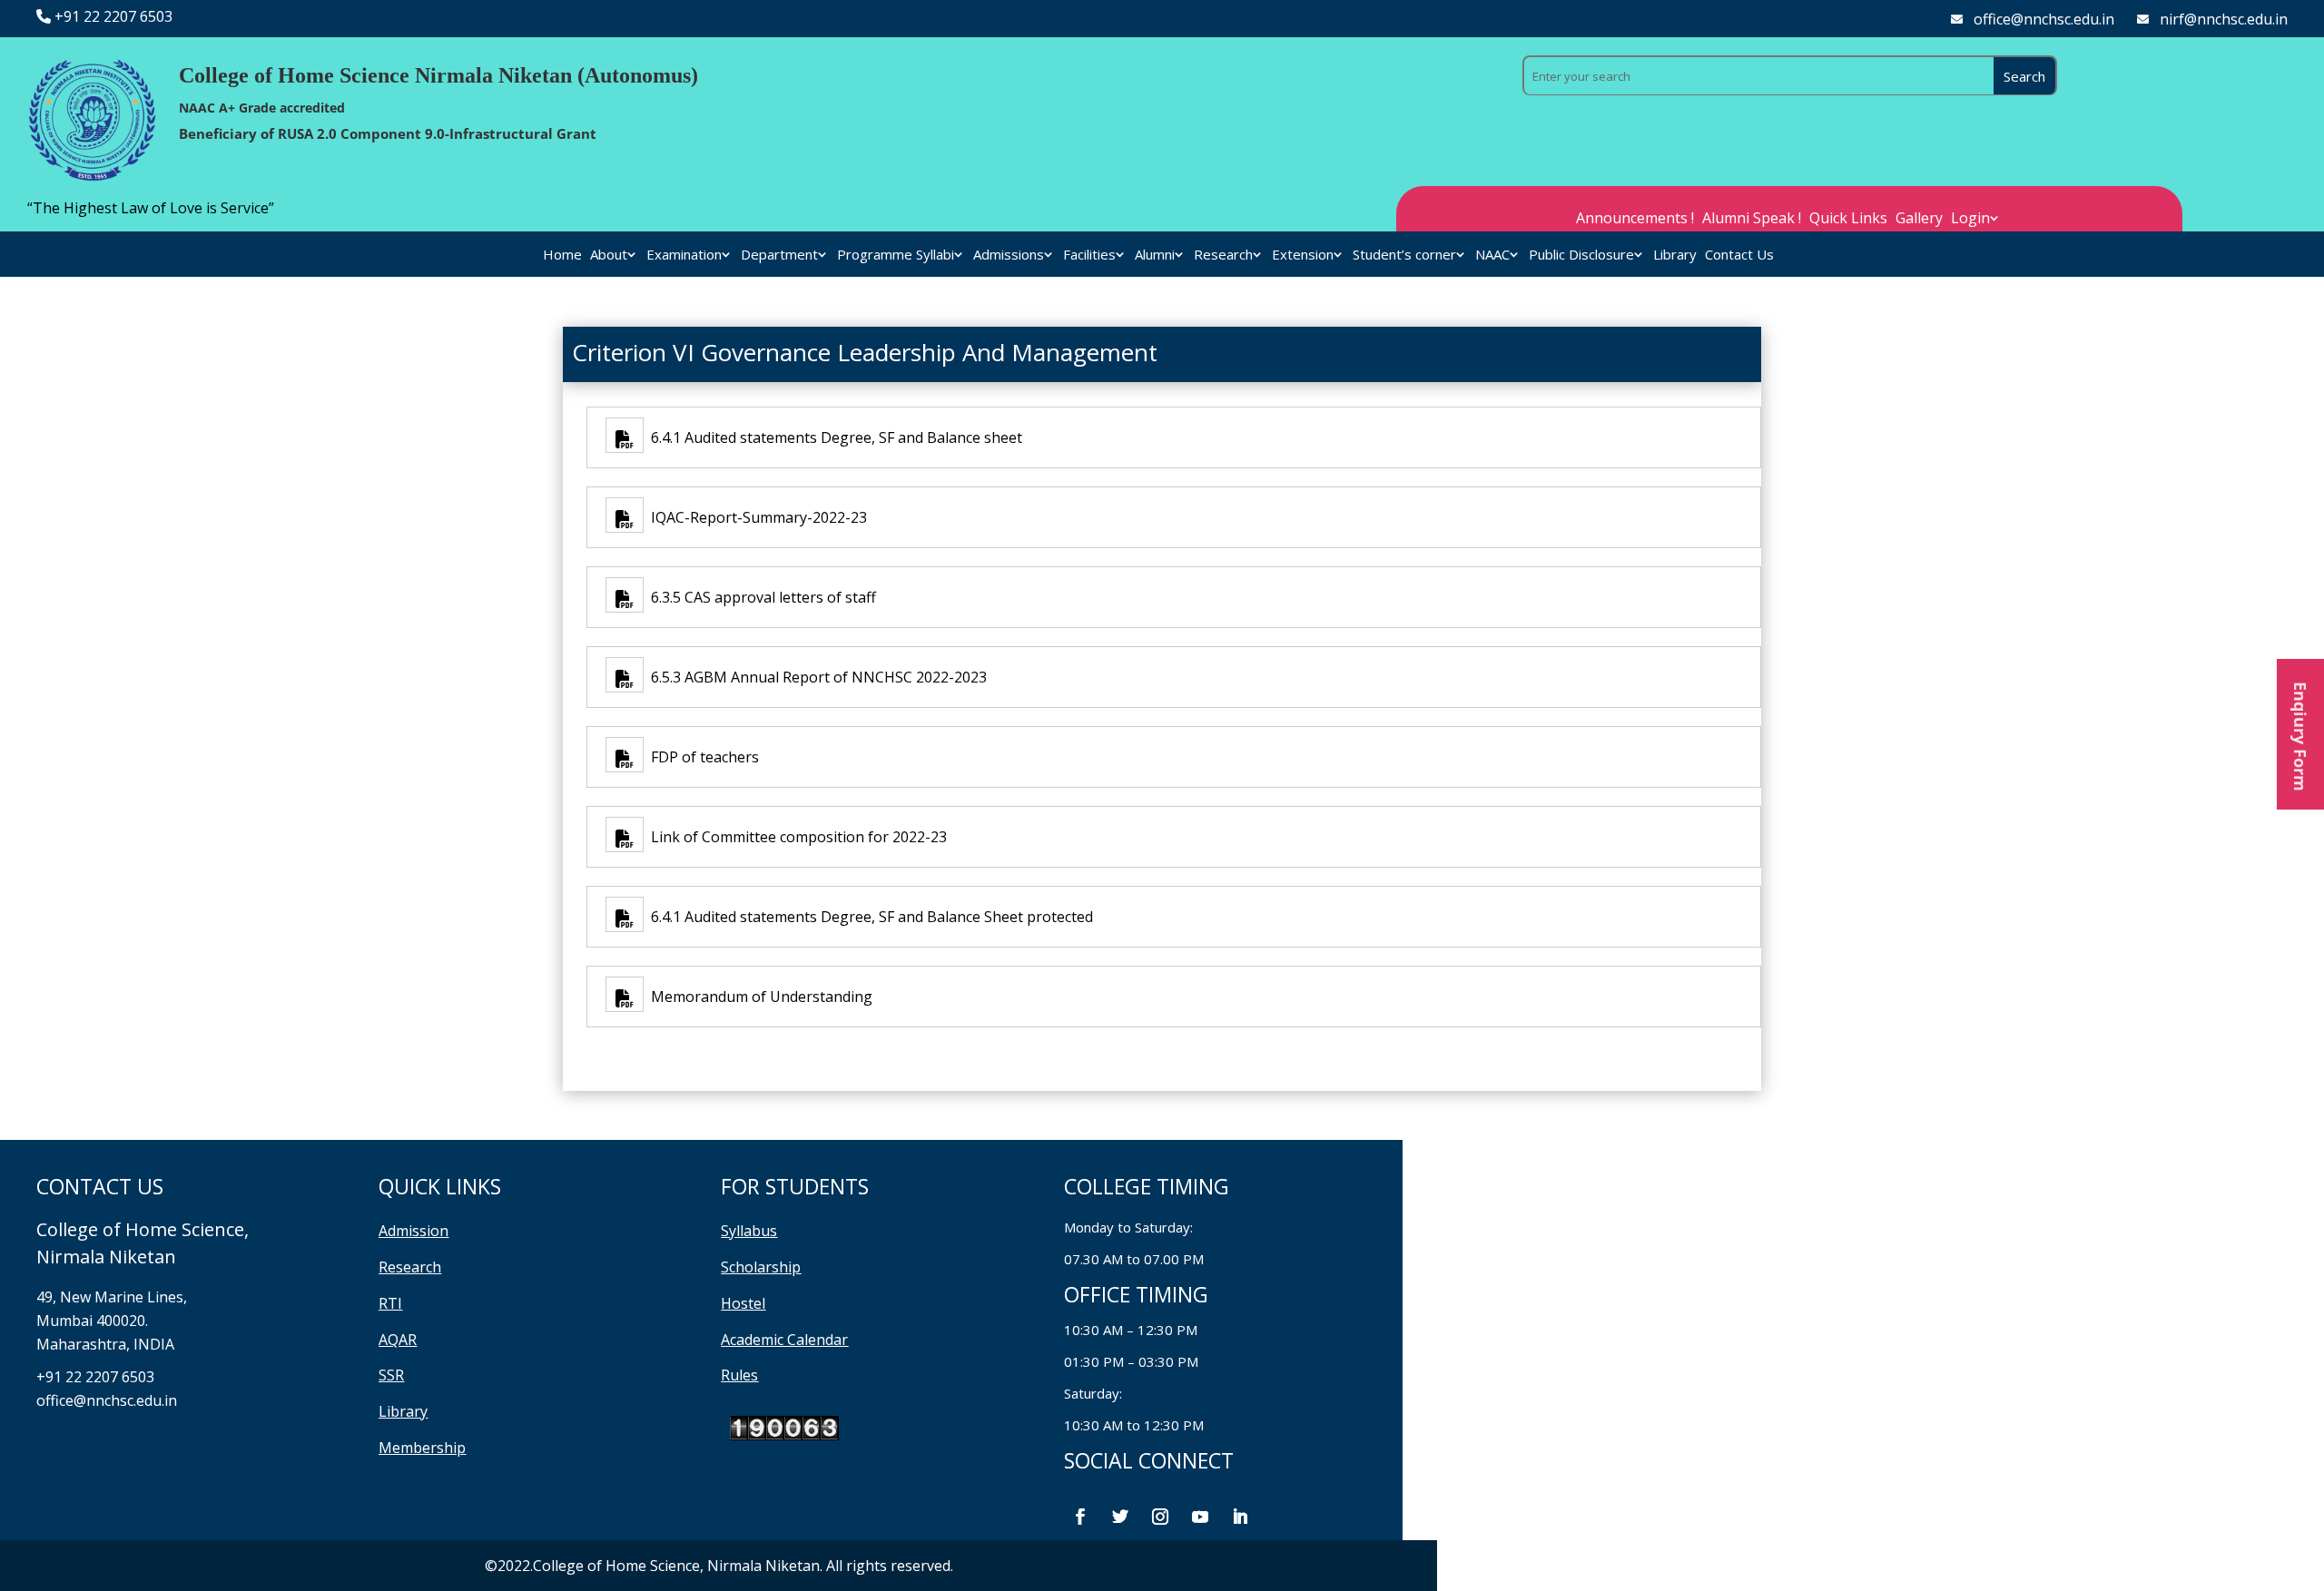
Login (1970, 220)
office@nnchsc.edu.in (2044, 19)
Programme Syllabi (896, 255)
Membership (422, 1448)
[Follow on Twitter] (1120, 1517)
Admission (414, 1231)
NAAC (1492, 255)
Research (1223, 255)
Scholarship (761, 1267)
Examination (684, 255)
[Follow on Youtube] (1200, 1517)
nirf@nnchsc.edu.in (2224, 19)
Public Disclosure (1581, 255)
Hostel (743, 1303)
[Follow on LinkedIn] (1240, 1517)
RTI (390, 1303)
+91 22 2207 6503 (113, 16)
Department (779, 255)
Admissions (1009, 255)
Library (1675, 255)
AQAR (398, 1340)
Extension (1303, 255)
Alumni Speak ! (1752, 220)
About (609, 255)
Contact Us (1739, 255)
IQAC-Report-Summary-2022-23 (755, 517)
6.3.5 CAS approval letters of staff (760, 597)
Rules (739, 1375)
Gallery (1919, 220)
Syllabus (749, 1231)
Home (562, 255)
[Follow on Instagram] (1160, 1517)
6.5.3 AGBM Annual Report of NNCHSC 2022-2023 (815, 677)
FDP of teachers (701, 757)
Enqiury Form (2300, 734)
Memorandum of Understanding (758, 997)
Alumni (1155, 255)
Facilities (1089, 255)
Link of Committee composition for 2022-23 (795, 837)
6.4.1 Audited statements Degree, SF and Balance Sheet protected (868, 917)
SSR (391, 1375)
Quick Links (1848, 220)
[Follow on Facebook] (1080, 1517)
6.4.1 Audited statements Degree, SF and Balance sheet (833, 437)
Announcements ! (1635, 220)
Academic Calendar (784, 1340)
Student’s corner (1404, 255)
